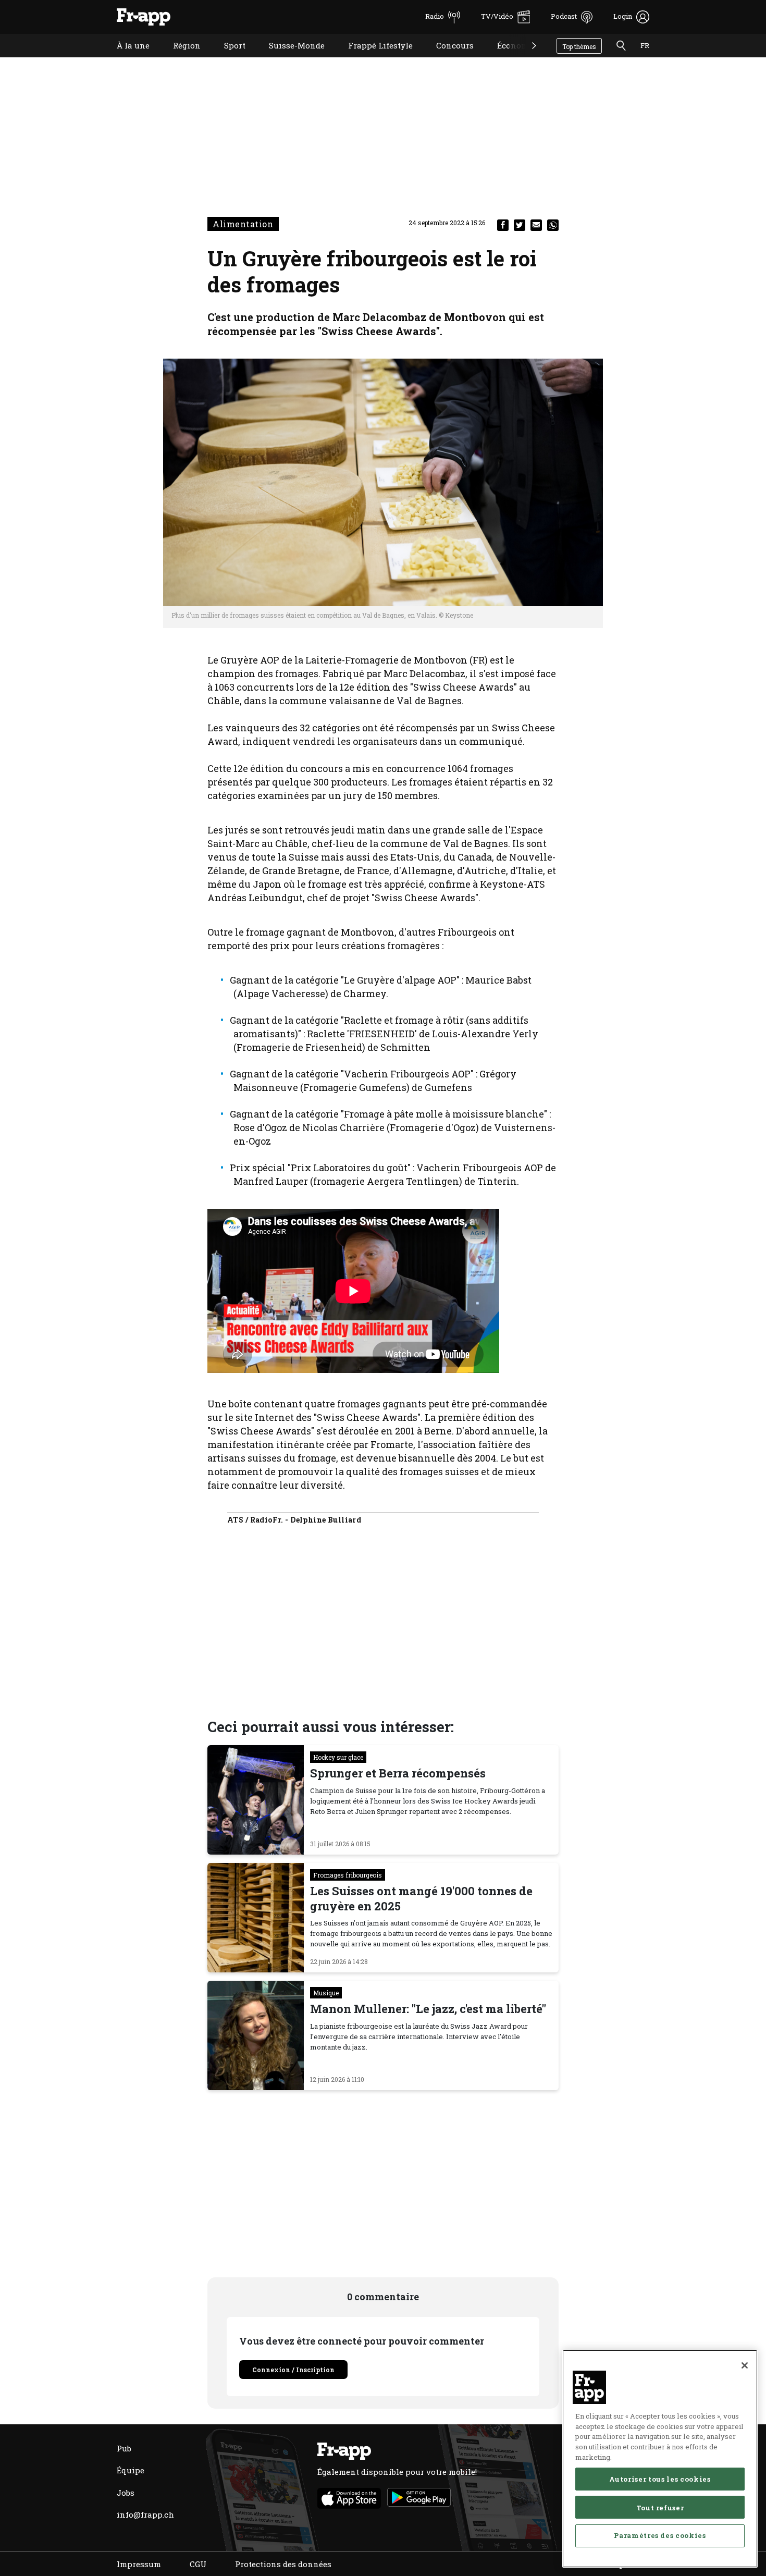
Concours (447, 59)
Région (179, 59)
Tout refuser (660, 2507)
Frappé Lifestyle (373, 59)
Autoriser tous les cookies (660, 2479)
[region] (660, 2459)
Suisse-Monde (289, 59)
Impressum (139, 2564)
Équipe (131, 2470)
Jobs (126, 2493)
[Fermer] (745, 2365)
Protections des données (283, 2564)
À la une (125, 59)
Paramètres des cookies (660, 2535)
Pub (124, 2448)
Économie (509, 59)
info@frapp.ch (145, 2514)
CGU (198, 2564)
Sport (227, 59)
